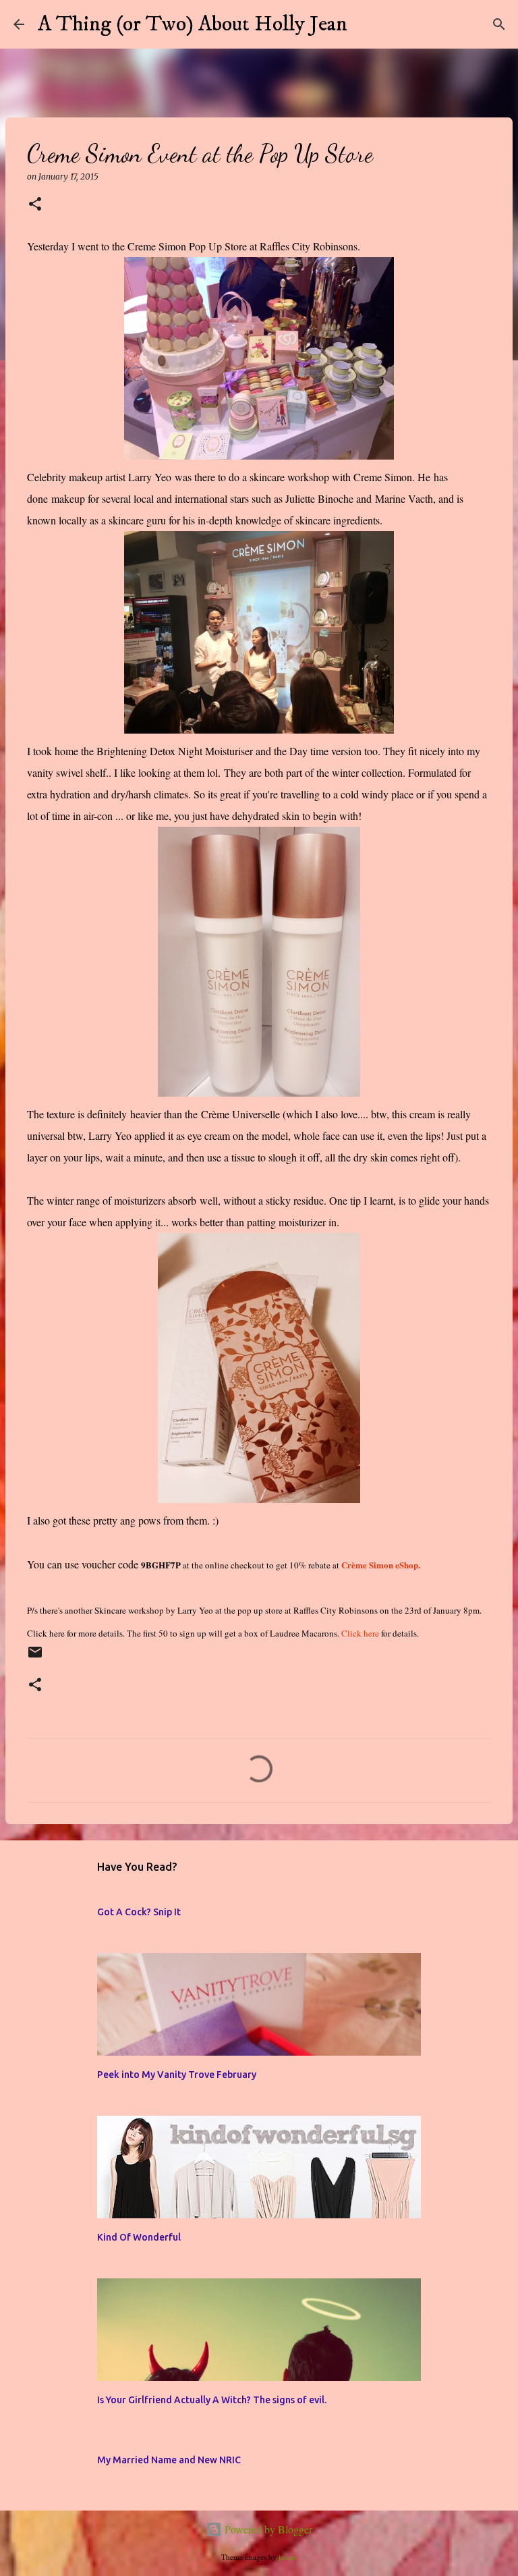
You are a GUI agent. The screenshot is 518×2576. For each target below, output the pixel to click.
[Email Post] (35, 1658)
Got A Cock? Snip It (139, 1912)
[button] (35, 205)
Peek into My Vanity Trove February (177, 2075)
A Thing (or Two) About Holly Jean (193, 24)
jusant (288, 2557)
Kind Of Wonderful (139, 2237)
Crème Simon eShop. (381, 1565)
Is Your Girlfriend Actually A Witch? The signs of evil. (212, 2400)
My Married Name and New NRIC (169, 2460)
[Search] (366, 24)
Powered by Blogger (267, 2529)
